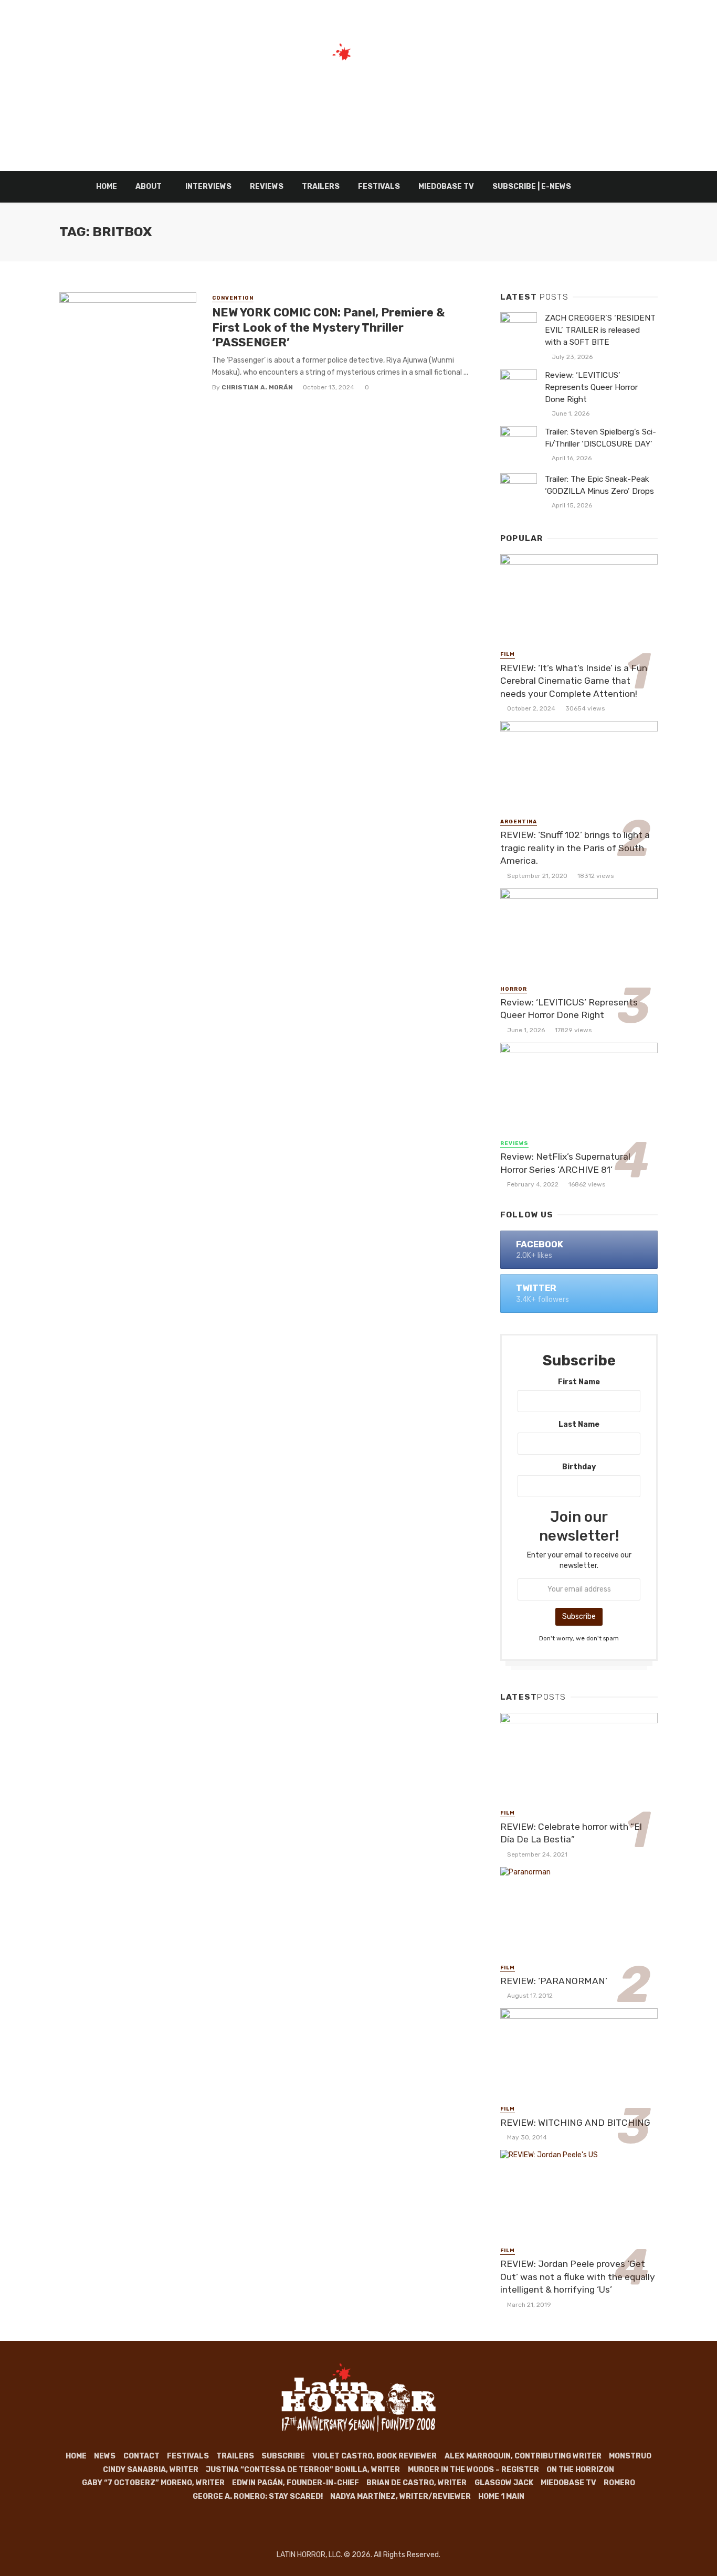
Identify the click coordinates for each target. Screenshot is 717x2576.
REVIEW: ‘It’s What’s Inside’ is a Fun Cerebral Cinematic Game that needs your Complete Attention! (574, 681)
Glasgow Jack (504, 2483)
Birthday (579, 1467)
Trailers (321, 187)
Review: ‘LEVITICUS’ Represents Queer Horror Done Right (591, 387)
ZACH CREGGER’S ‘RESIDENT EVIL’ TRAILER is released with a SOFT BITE (600, 330)
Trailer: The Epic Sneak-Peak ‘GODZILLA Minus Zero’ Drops (599, 485)
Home (107, 187)
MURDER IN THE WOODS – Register (473, 2470)
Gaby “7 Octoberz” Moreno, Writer (153, 2483)
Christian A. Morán (257, 387)
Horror (514, 989)
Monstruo (630, 2456)
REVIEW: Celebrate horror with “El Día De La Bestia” (571, 1833)
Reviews (267, 187)
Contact (141, 2456)
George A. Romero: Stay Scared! (258, 2497)
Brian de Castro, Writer (417, 2483)
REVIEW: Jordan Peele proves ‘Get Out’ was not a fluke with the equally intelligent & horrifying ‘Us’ (578, 2277)
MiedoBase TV (446, 187)
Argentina (519, 822)
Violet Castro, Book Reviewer (375, 2456)
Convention (233, 298)
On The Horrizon (580, 2470)
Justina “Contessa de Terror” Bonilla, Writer (303, 2470)
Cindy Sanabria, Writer (151, 2470)
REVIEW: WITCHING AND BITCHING (575, 2123)
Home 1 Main (501, 2497)
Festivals (379, 187)
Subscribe (283, 2456)
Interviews (208, 187)
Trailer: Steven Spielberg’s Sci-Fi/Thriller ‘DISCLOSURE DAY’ (600, 438)
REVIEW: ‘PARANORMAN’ (554, 1981)
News (105, 2456)
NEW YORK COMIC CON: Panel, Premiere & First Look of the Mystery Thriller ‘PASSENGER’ (328, 327)
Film (508, 654)
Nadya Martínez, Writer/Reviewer (400, 2497)
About (149, 187)
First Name (579, 1382)
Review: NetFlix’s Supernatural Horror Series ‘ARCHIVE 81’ (565, 1163)
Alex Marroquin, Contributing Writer (523, 2456)
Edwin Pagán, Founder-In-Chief (296, 2483)
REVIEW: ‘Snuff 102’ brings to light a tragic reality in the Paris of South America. (575, 848)
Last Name (579, 1424)
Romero (619, 2483)
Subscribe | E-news (532, 187)
